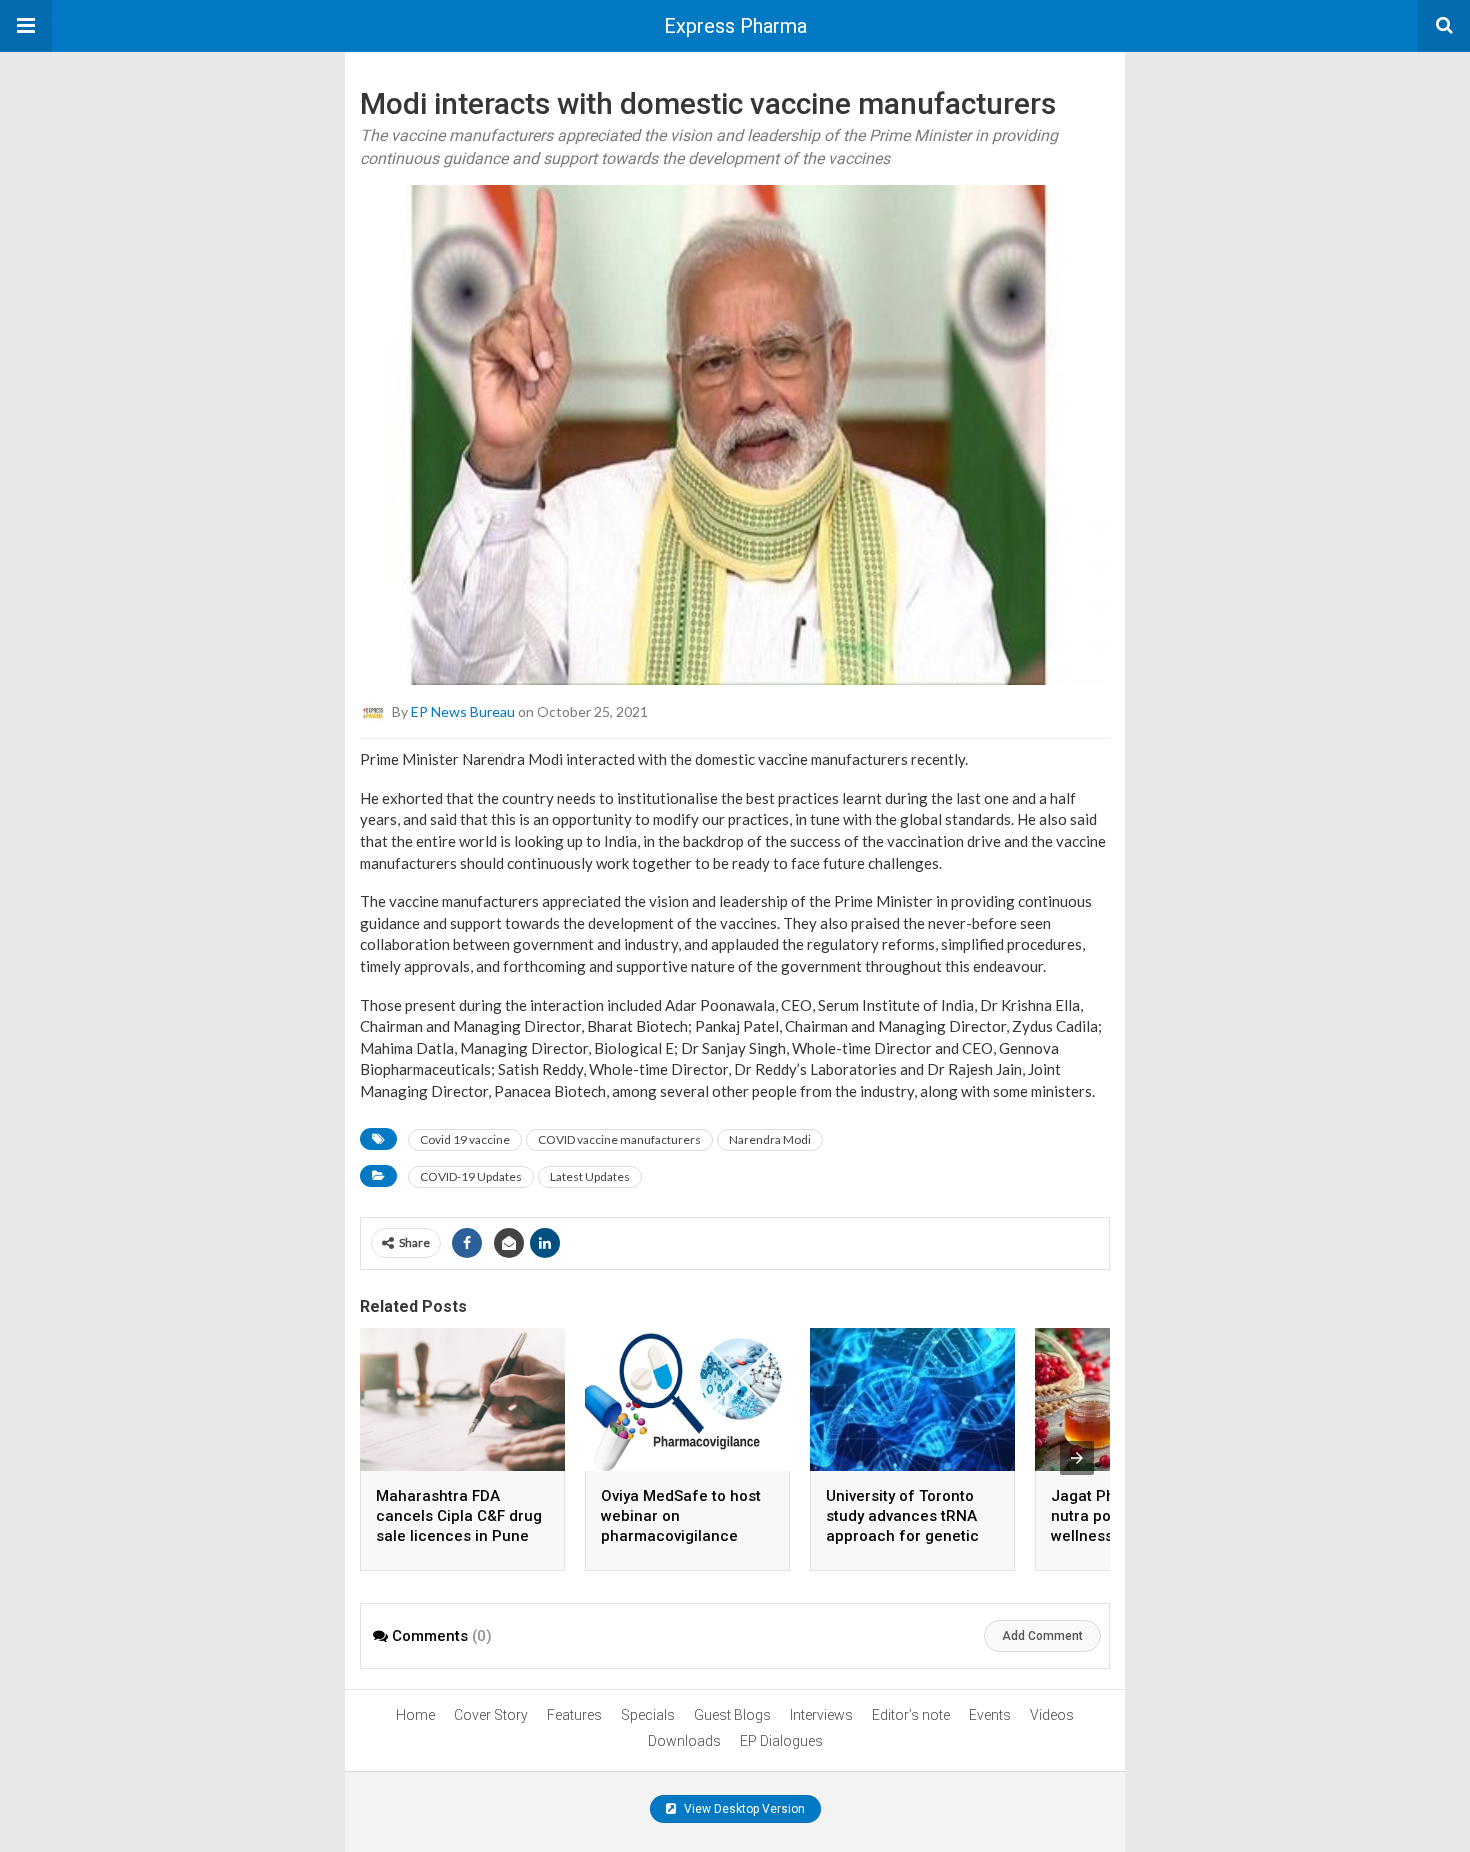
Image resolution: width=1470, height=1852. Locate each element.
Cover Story (491, 1715)
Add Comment (1042, 1636)
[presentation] (1077, 1458)
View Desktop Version (743, 1809)
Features (574, 1715)
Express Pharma (735, 26)
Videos (1052, 1715)
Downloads (684, 1741)
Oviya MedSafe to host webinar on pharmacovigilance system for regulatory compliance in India (681, 1536)
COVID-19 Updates (471, 1176)
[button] (26, 26)
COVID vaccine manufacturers (619, 1139)
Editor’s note (911, 1715)
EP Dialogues (781, 1741)
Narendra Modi (770, 1139)
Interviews (821, 1715)
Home (415, 1715)
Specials (648, 1715)
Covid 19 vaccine (465, 1139)
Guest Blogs (732, 1715)
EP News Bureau (463, 711)
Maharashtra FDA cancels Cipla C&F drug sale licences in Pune (459, 1516)
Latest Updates (590, 1176)
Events (990, 1715)
